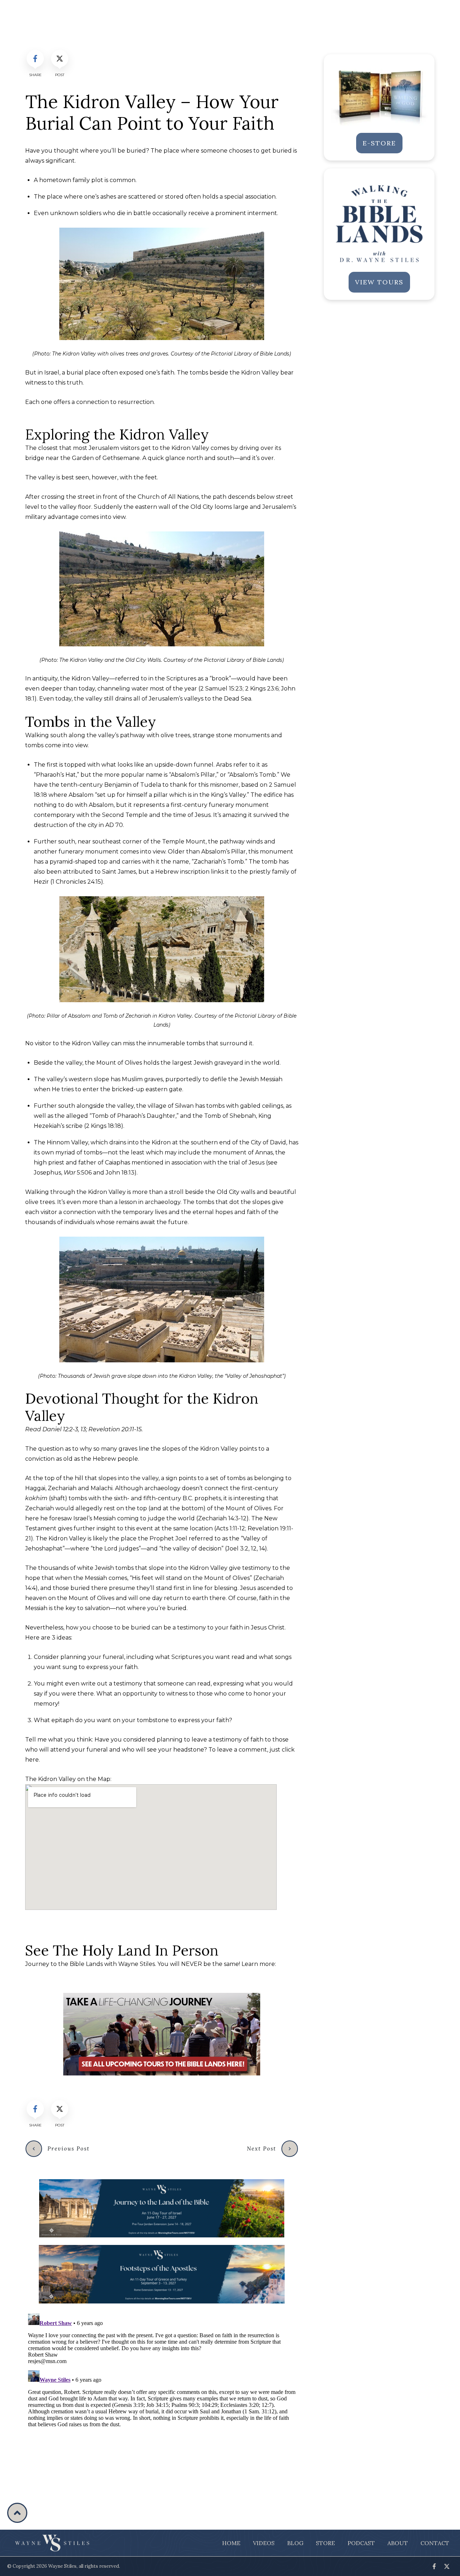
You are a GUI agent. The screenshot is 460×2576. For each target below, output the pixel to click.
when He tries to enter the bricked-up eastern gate (108, 1089)
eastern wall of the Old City (174, 507)
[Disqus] (162, 2400)
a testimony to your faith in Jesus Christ (229, 1628)
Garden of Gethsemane (106, 458)
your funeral (106, 1657)
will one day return (156, 1598)
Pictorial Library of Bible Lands (250, 354)
